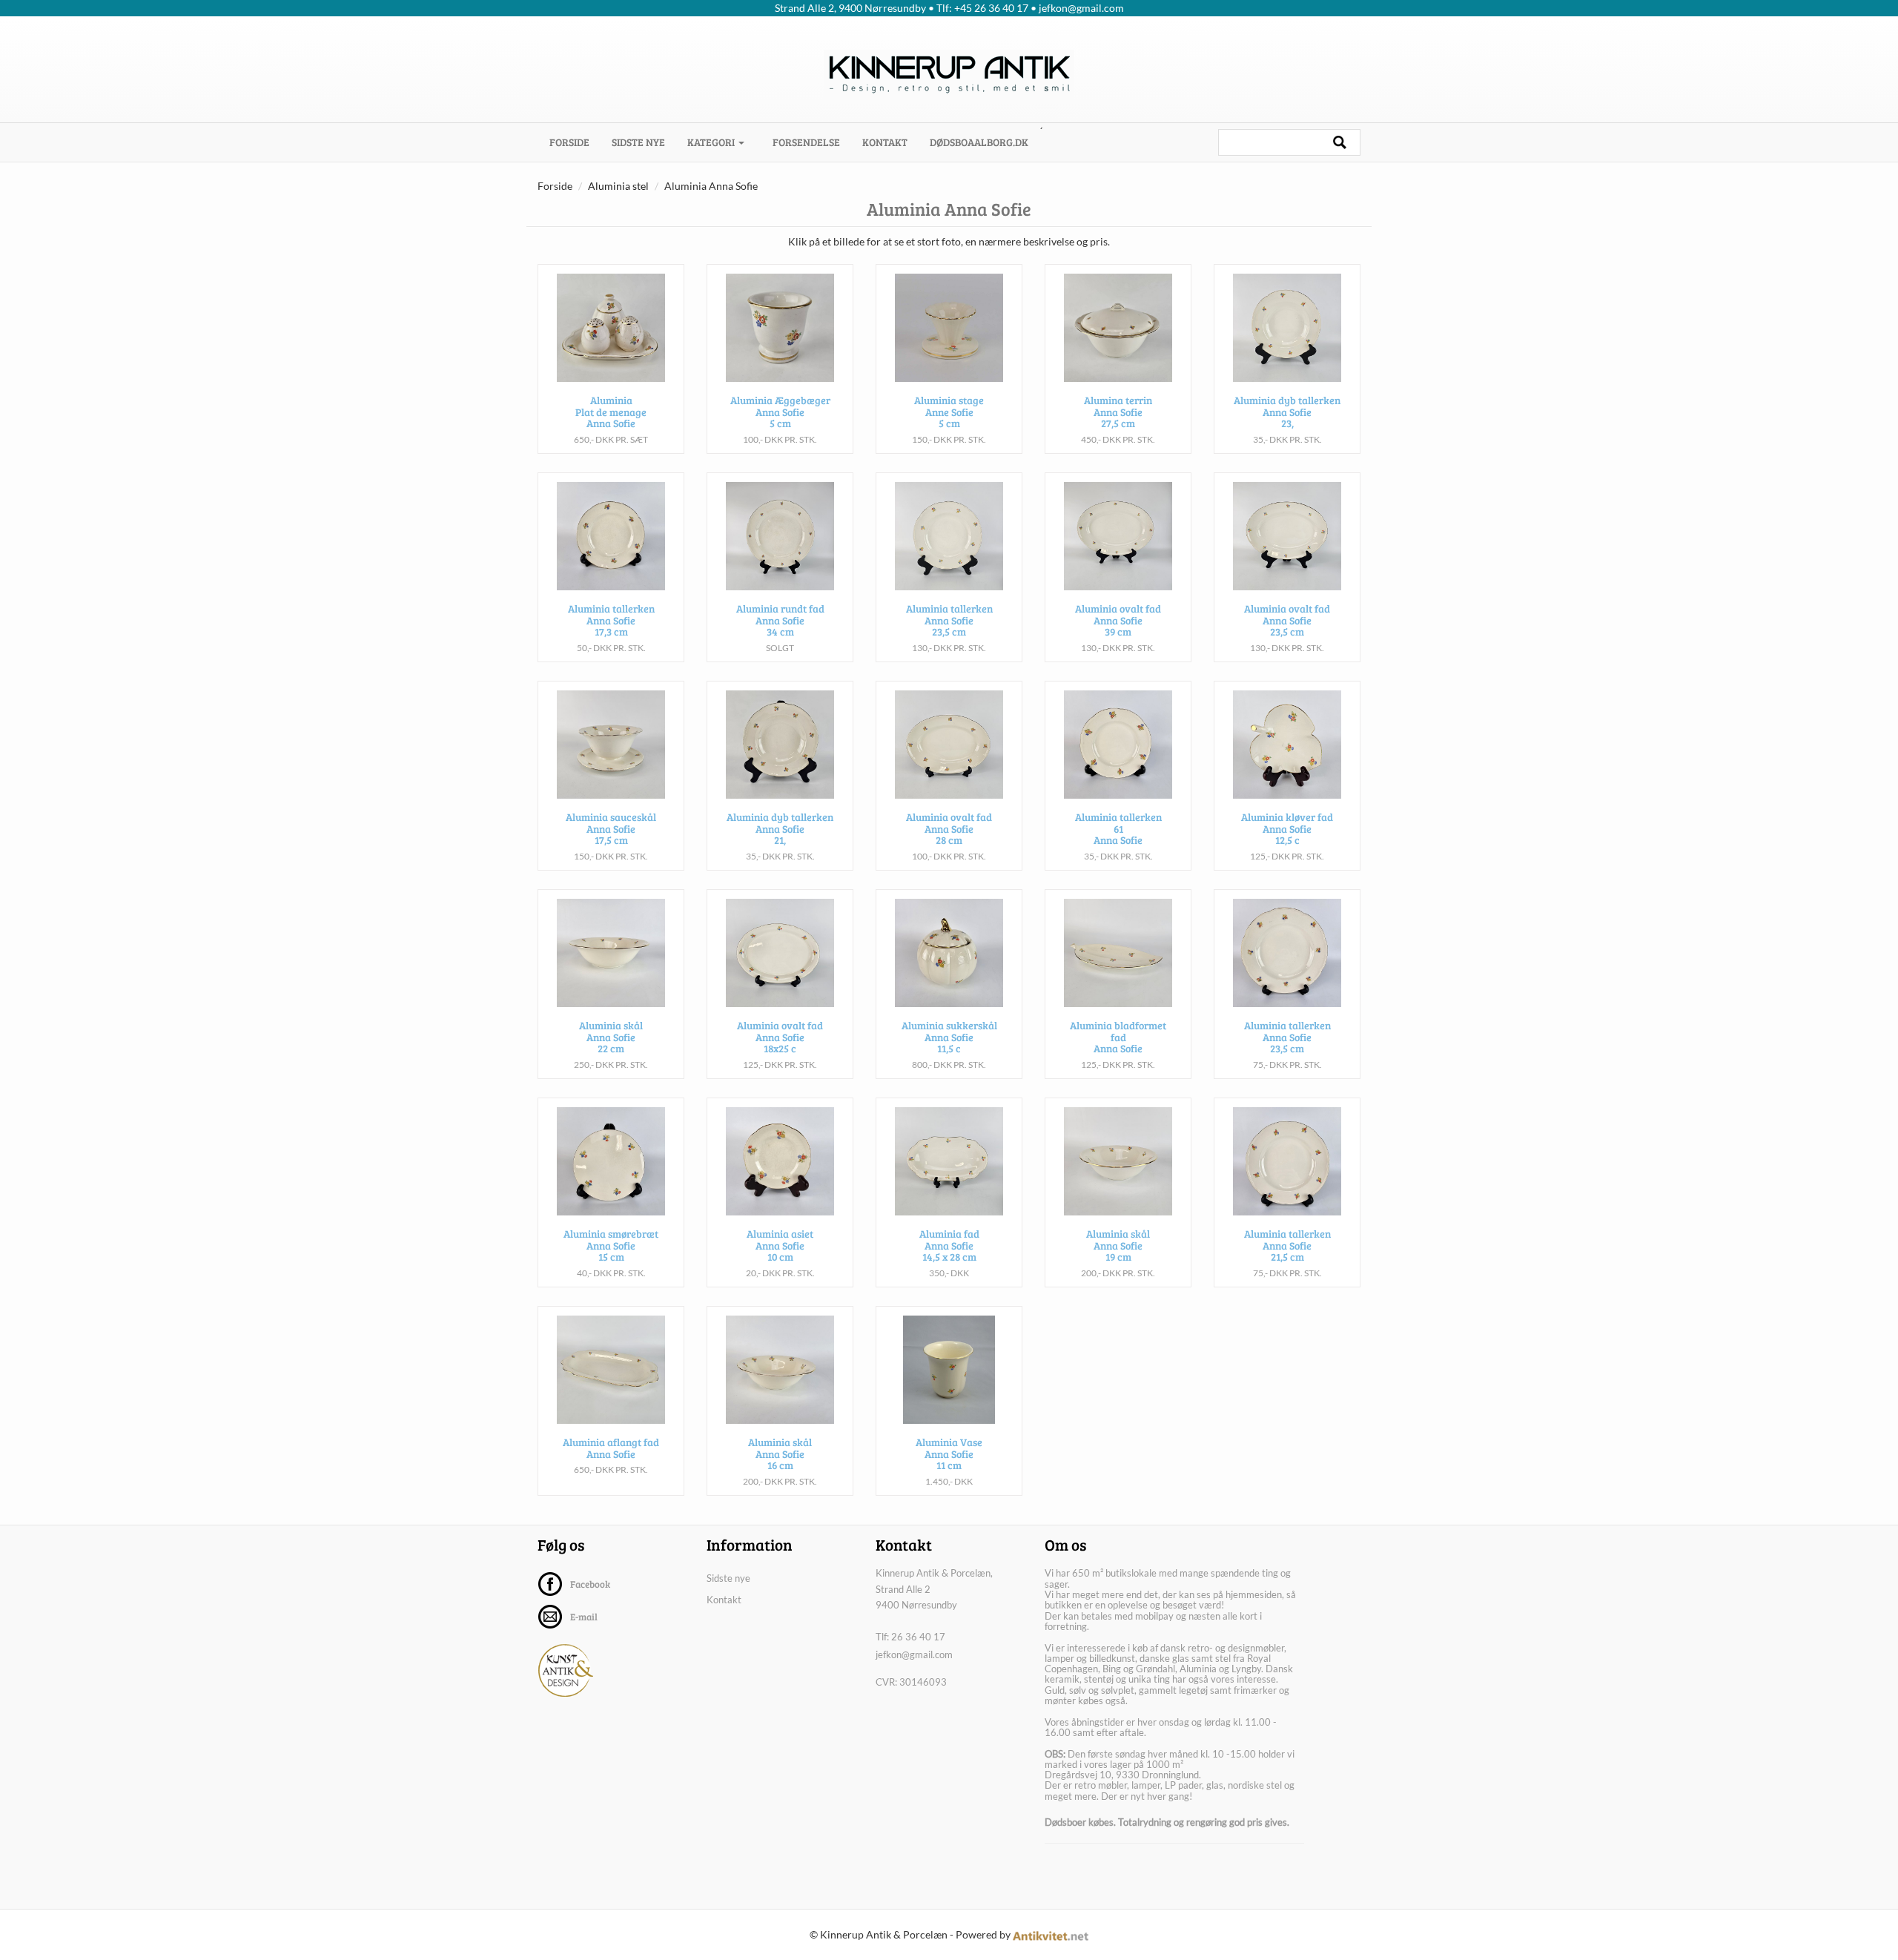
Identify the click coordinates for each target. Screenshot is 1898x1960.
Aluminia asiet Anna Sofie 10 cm (780, 1245)
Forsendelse (806, 142)
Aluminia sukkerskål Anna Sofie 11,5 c (949, 1037)
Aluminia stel (618, 186)
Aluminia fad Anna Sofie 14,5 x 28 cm (949, 1245)
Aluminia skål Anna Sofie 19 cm (1118, 1245)
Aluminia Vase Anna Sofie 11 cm (949, 1453)
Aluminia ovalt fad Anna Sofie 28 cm (949, 828)
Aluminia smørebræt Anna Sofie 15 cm (611, 1245)
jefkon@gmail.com (914, 1654)
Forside (575, 142)
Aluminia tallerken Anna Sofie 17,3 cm (611, 620)
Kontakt (885, 142)
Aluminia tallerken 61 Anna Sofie (1118, 828)
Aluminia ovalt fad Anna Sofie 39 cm (1118, 620)
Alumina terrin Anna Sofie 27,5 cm (1118, 412)
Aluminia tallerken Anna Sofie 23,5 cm (949, 620)
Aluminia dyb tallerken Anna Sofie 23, (1287, 412)
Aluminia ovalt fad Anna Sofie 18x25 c (780, 1037)
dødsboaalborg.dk (979, 142)
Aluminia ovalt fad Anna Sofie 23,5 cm (1287, 620)
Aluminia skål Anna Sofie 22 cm (611, 1037)
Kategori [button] (712, 142)
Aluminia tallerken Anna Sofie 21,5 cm (1287, 1245)
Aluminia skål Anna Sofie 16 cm (780, 1453)
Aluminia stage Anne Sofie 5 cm (949, 412)
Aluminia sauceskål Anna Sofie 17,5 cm (611, 828)
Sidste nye (638, 142)
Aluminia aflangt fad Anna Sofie (611, 1448)
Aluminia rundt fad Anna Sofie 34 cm (780, 620)
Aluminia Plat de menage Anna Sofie (611, 412)
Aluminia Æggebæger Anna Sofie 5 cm (780, 412)
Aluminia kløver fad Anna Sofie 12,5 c (1287, 828)
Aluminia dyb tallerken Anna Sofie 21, (780, 828)
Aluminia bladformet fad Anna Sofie (1118, 1037)
